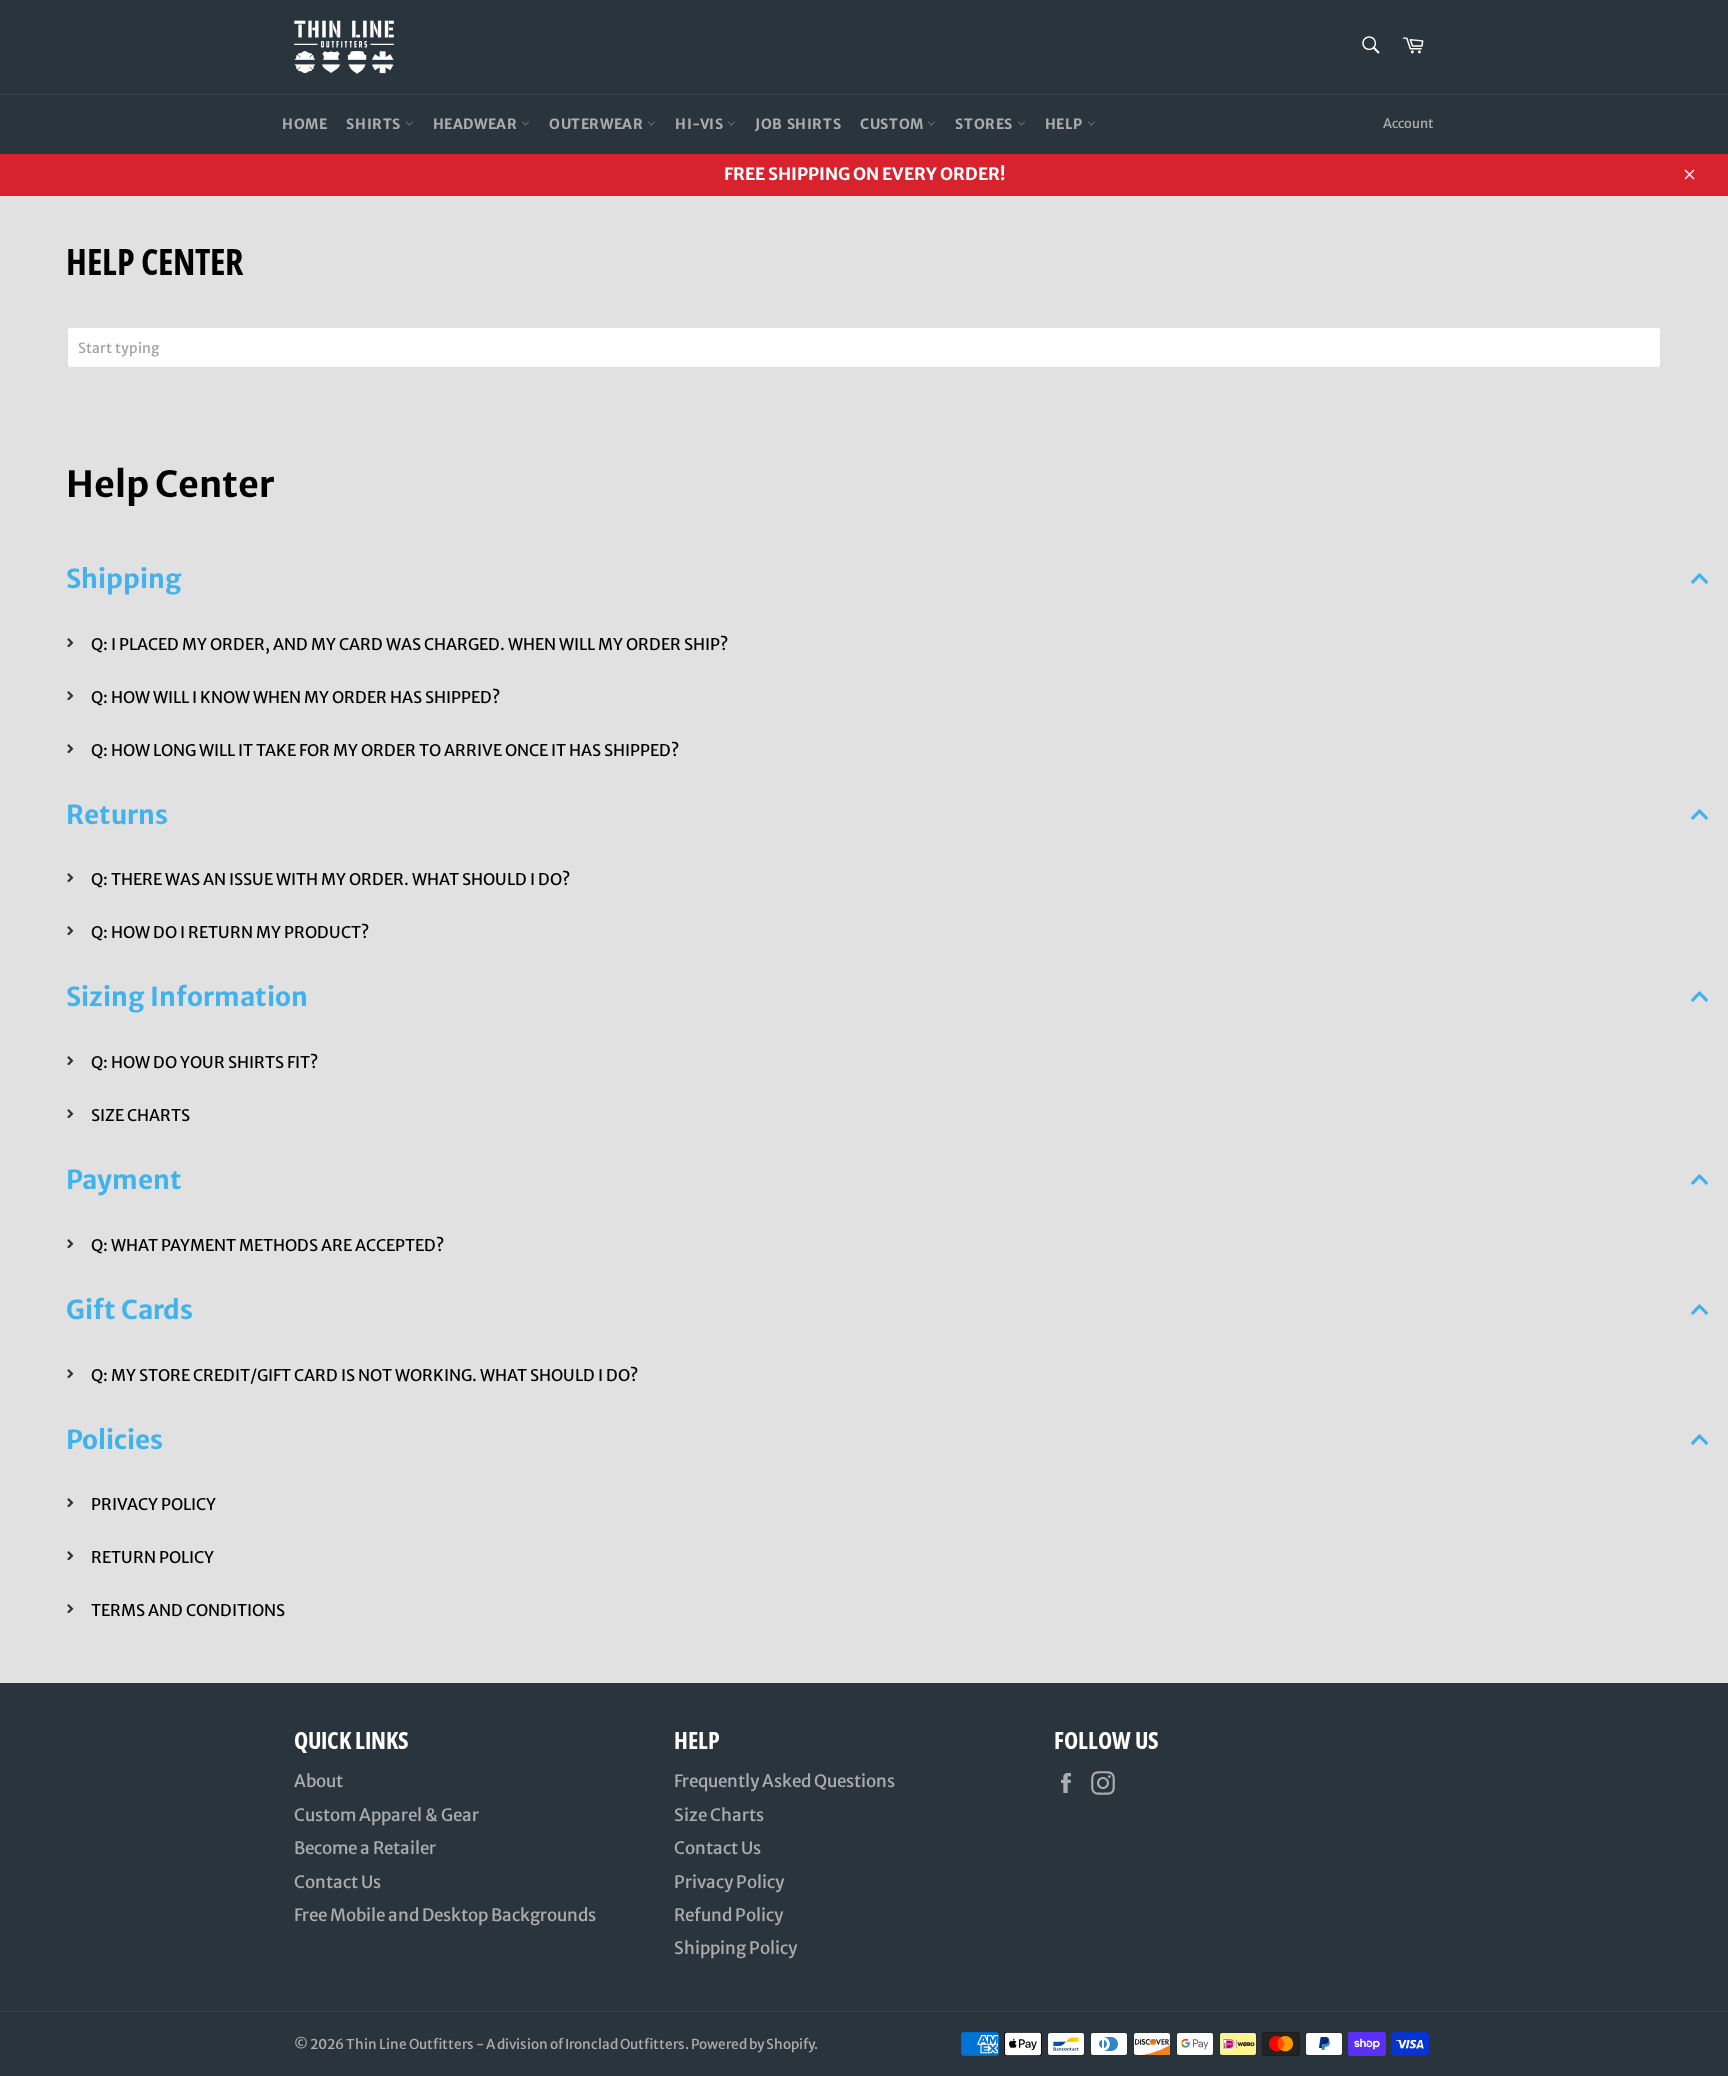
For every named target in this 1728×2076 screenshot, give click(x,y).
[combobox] (864, 347)
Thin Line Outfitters (410, 2044)
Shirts (375, 124)
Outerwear (598, 124)
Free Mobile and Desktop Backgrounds (445, 1915)
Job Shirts (798, 124)
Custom (893, 124)
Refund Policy (728, 1915)
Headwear (477, 124)
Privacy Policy (729, 1882)
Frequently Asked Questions (784, 1781)
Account (1408, 123)
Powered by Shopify (752, 2044)
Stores (985, 124)
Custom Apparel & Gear (386, 1815)
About (318, 1781)
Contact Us (337, 1882)
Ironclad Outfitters (625, 2044)
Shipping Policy (735, 1948)
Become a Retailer (365, 1848)
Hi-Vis (701, 124)
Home (304, 124)
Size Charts (719, 1815)
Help (1066, 124)
